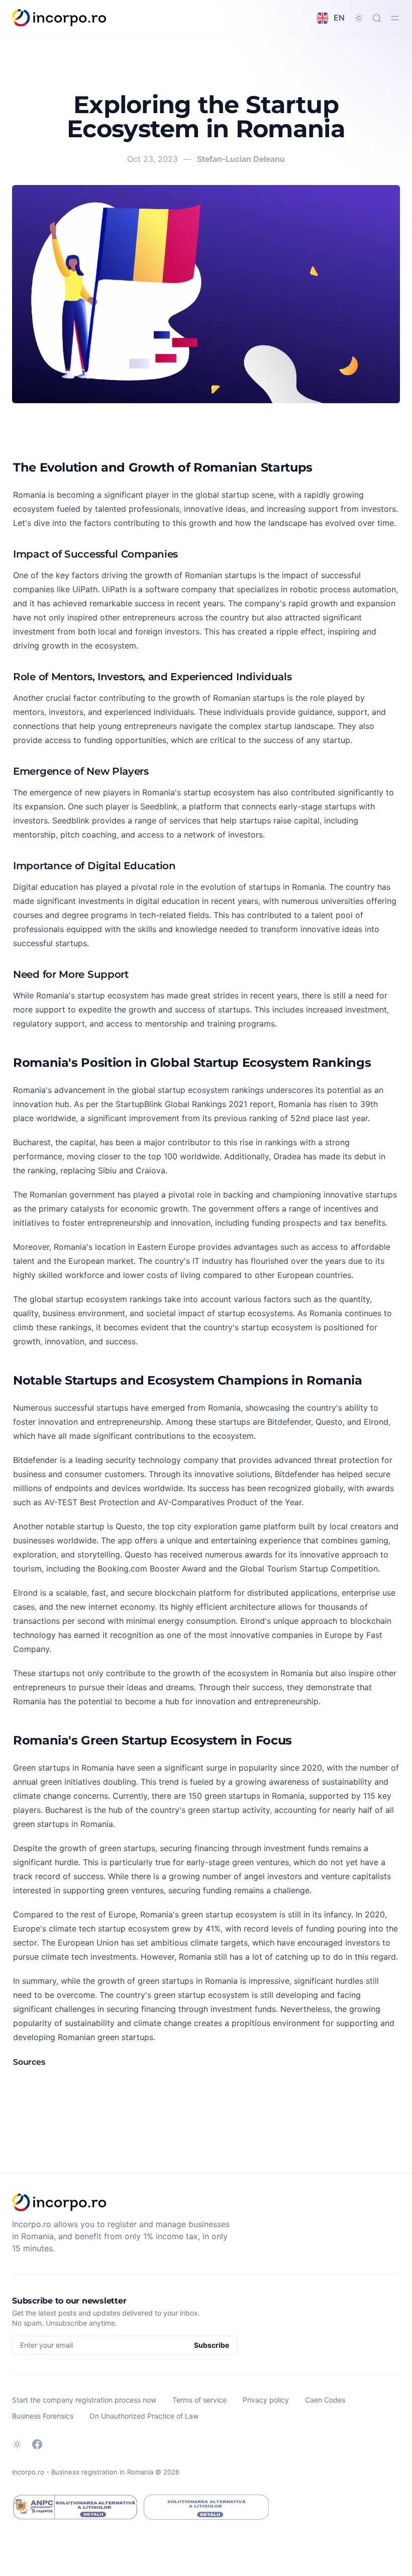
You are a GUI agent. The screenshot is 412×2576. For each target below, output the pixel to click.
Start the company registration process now (84, 2400)
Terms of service (199, 2400)
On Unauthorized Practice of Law (144, 2416)
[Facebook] (37, 2444)
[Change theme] (359, 18)
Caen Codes (325, 2400)
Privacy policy (266, 2400)
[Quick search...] (377, 18)
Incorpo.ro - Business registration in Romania (83, 2472)
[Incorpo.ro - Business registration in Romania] (60, 18)
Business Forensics (43, 2416)
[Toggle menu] (395, 18)
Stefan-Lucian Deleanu (241, 159)
